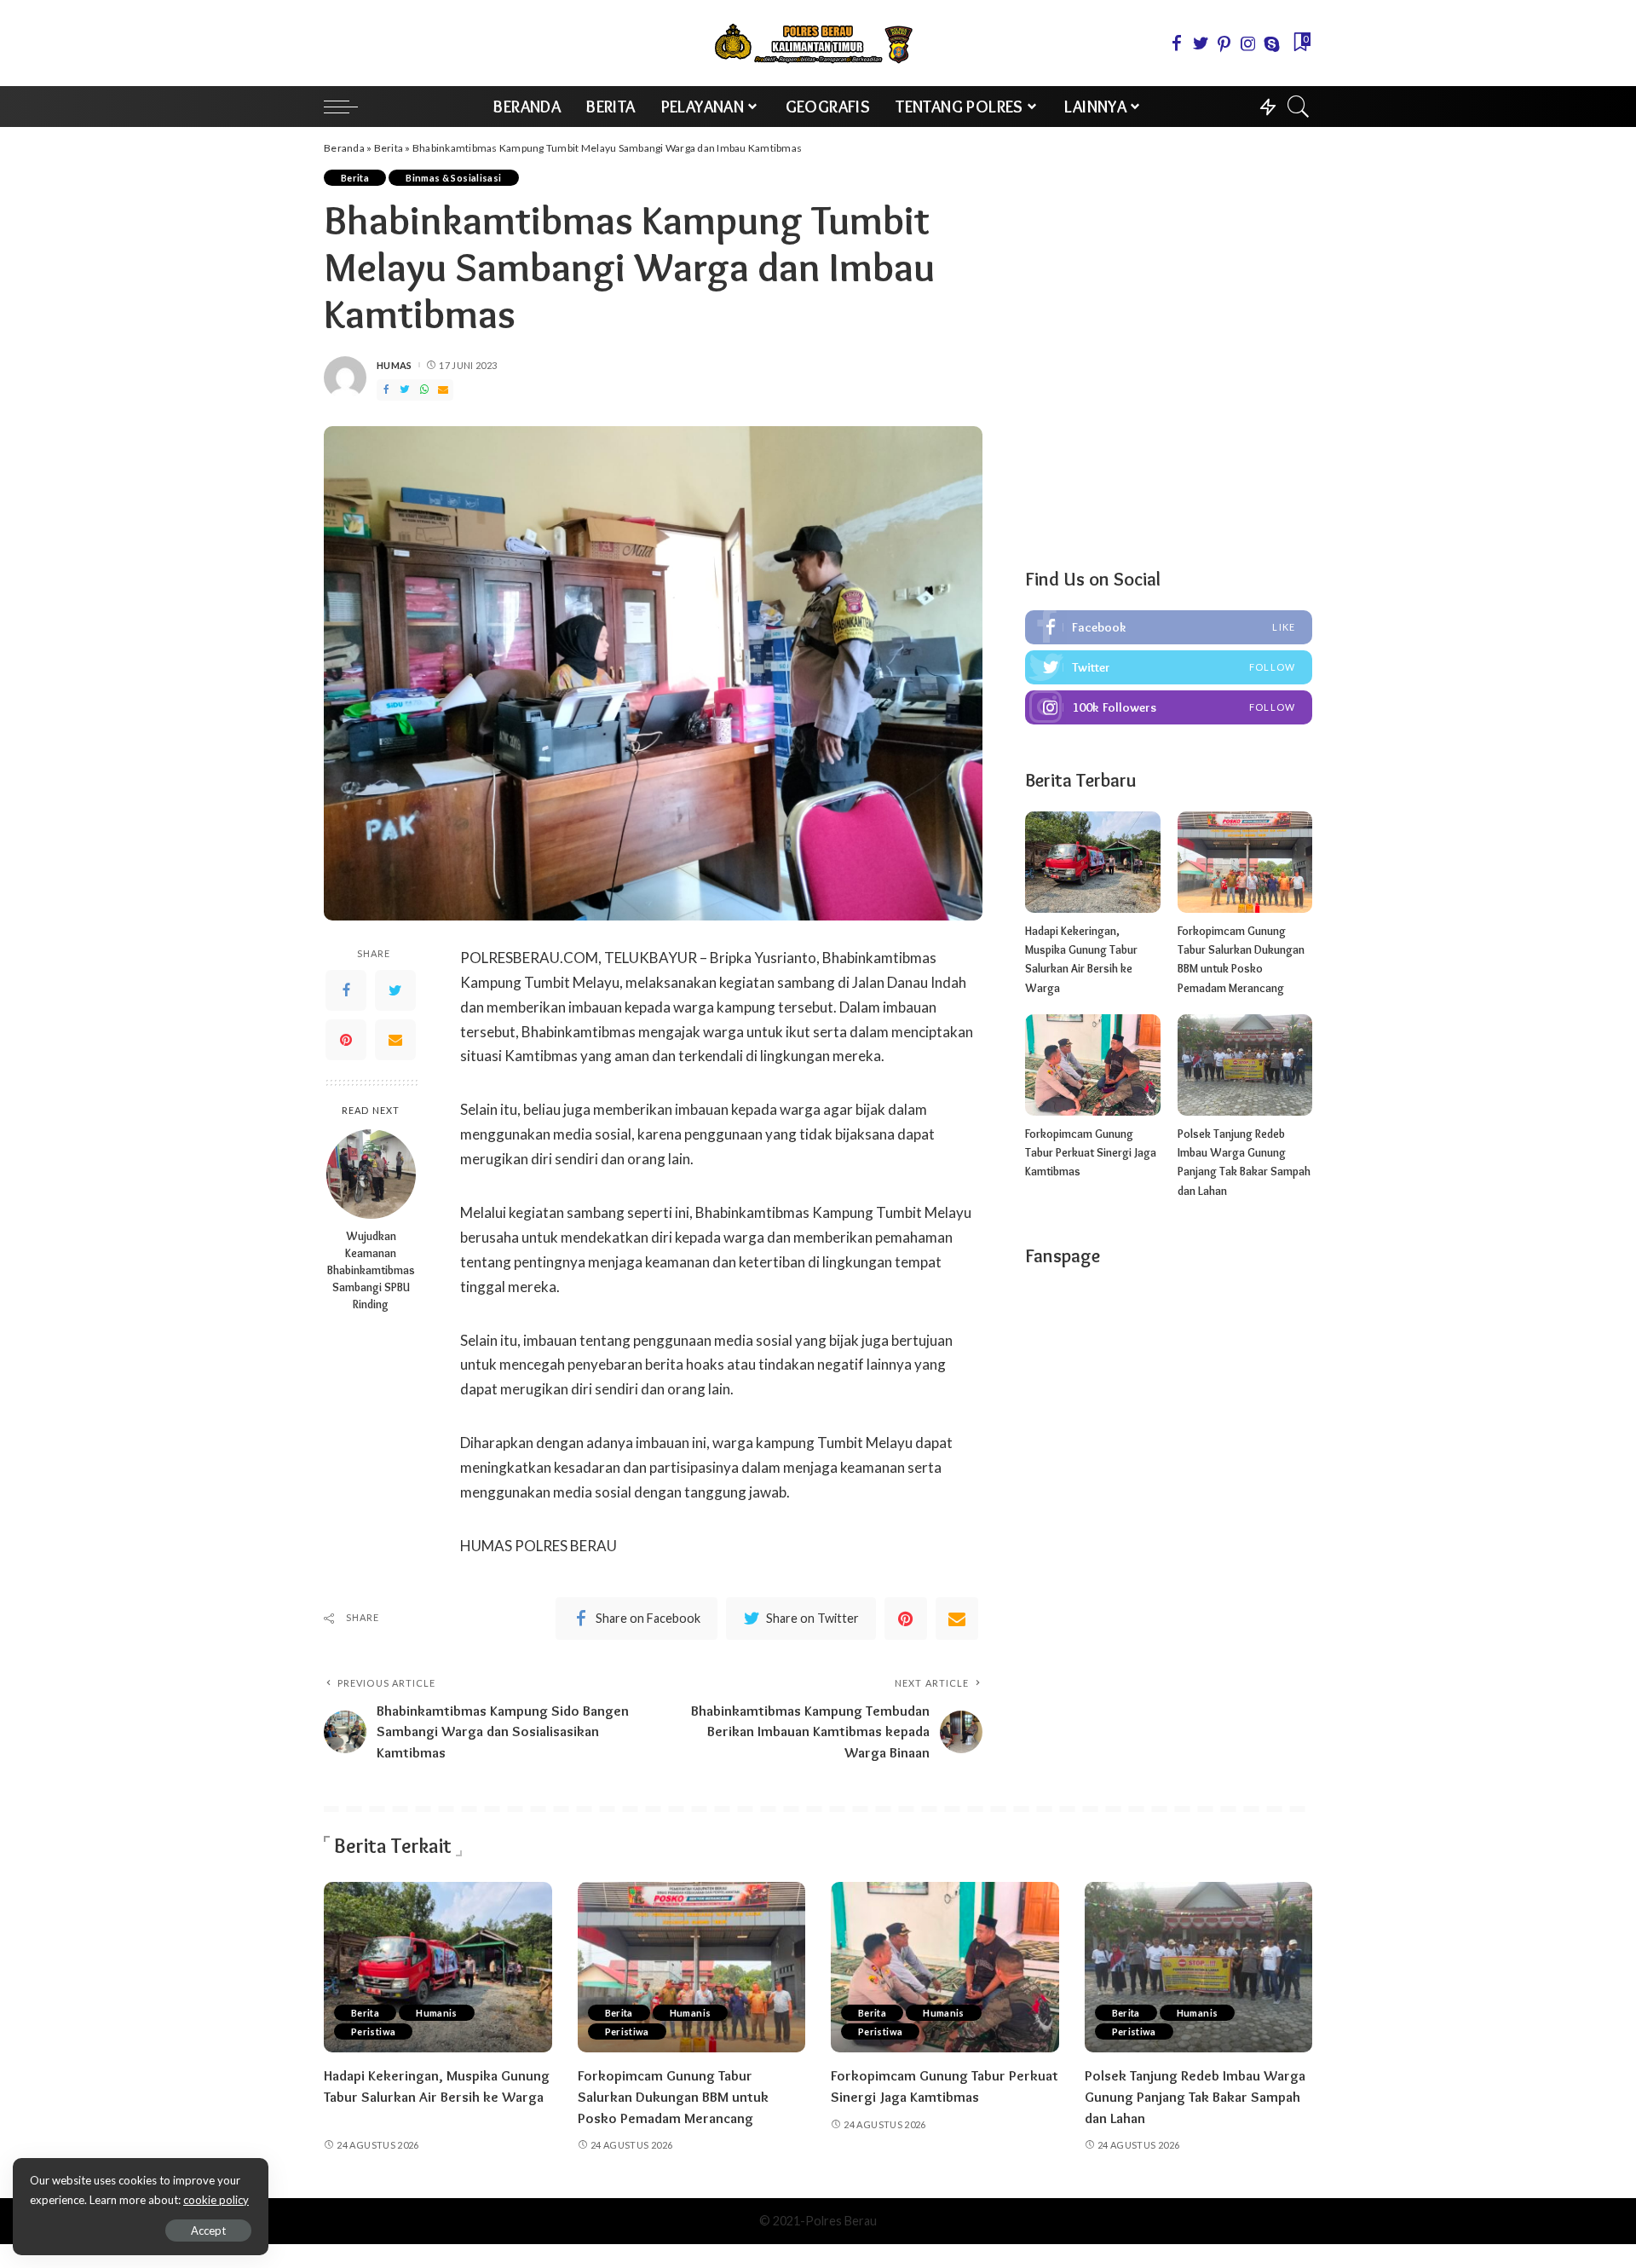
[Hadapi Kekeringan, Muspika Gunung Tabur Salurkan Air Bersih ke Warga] (1092, 862)
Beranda (344, 148)
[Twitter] (395, 991)
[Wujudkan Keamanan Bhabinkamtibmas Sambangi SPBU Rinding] (371, 1174)
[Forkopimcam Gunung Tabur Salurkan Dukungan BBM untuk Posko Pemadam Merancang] (1245, 862)
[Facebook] (346, 991)
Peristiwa (373, 2031)
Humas (395, 365)
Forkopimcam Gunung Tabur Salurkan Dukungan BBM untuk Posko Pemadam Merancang (673, 2096)
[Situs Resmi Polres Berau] (818, 43)
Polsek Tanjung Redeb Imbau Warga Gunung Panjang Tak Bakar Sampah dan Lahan (1195, 2096)
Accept (208, 2230)
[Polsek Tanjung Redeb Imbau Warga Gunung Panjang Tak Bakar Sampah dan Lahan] (1245, 1065)
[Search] (1299, 107)
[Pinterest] (346, 1041)
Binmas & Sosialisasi (453, 178)
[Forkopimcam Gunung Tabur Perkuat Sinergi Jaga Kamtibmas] (1092, 1065)
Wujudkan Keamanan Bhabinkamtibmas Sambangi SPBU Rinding (371, 1270)
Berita (389, 148)
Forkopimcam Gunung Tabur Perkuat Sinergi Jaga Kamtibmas (1091, 1153)
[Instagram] (1169, 707)
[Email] (395, 1041)
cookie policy (216, 2200)
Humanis (437, 2013)
